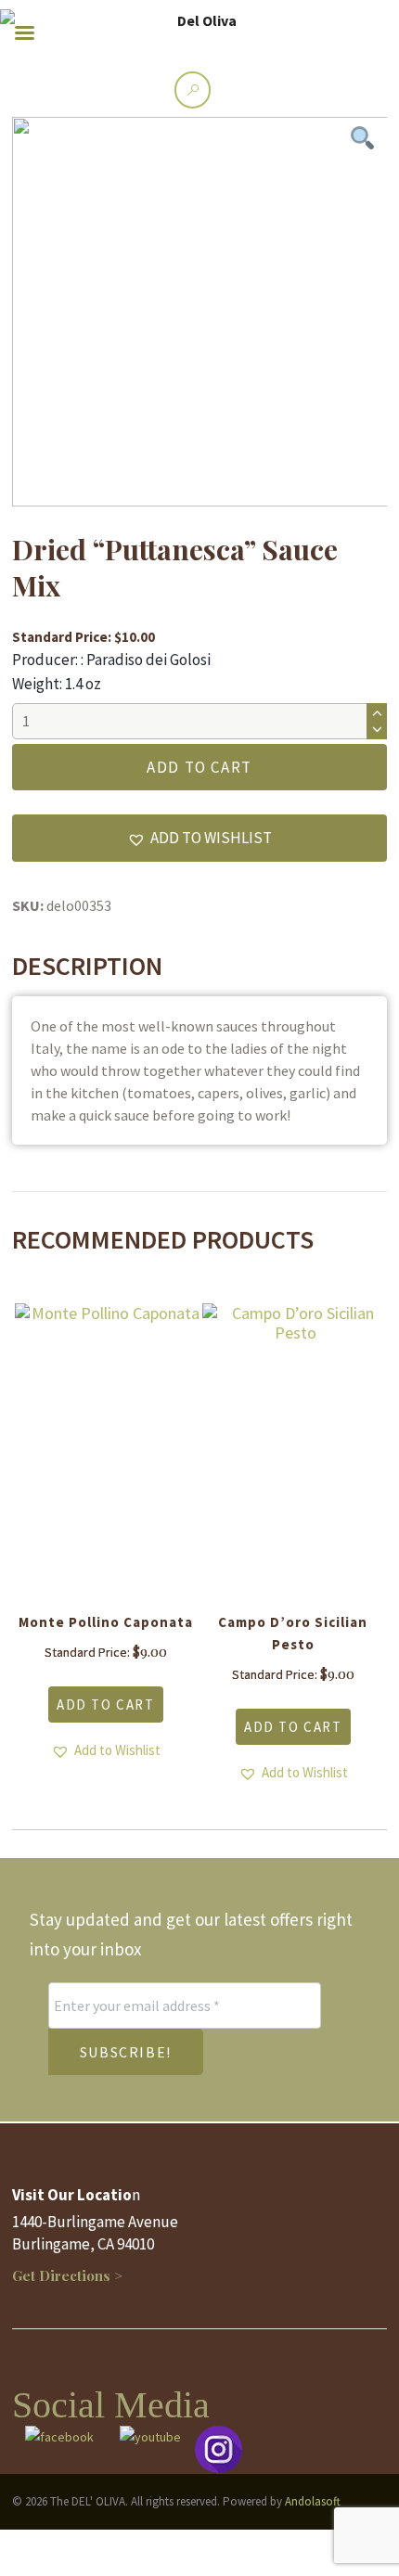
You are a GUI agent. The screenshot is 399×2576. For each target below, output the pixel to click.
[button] (199, 838)
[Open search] (193, 90)
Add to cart (199, 767)
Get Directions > (67, 2275)
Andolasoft (313, 2501)
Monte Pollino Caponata (106, 1622)
